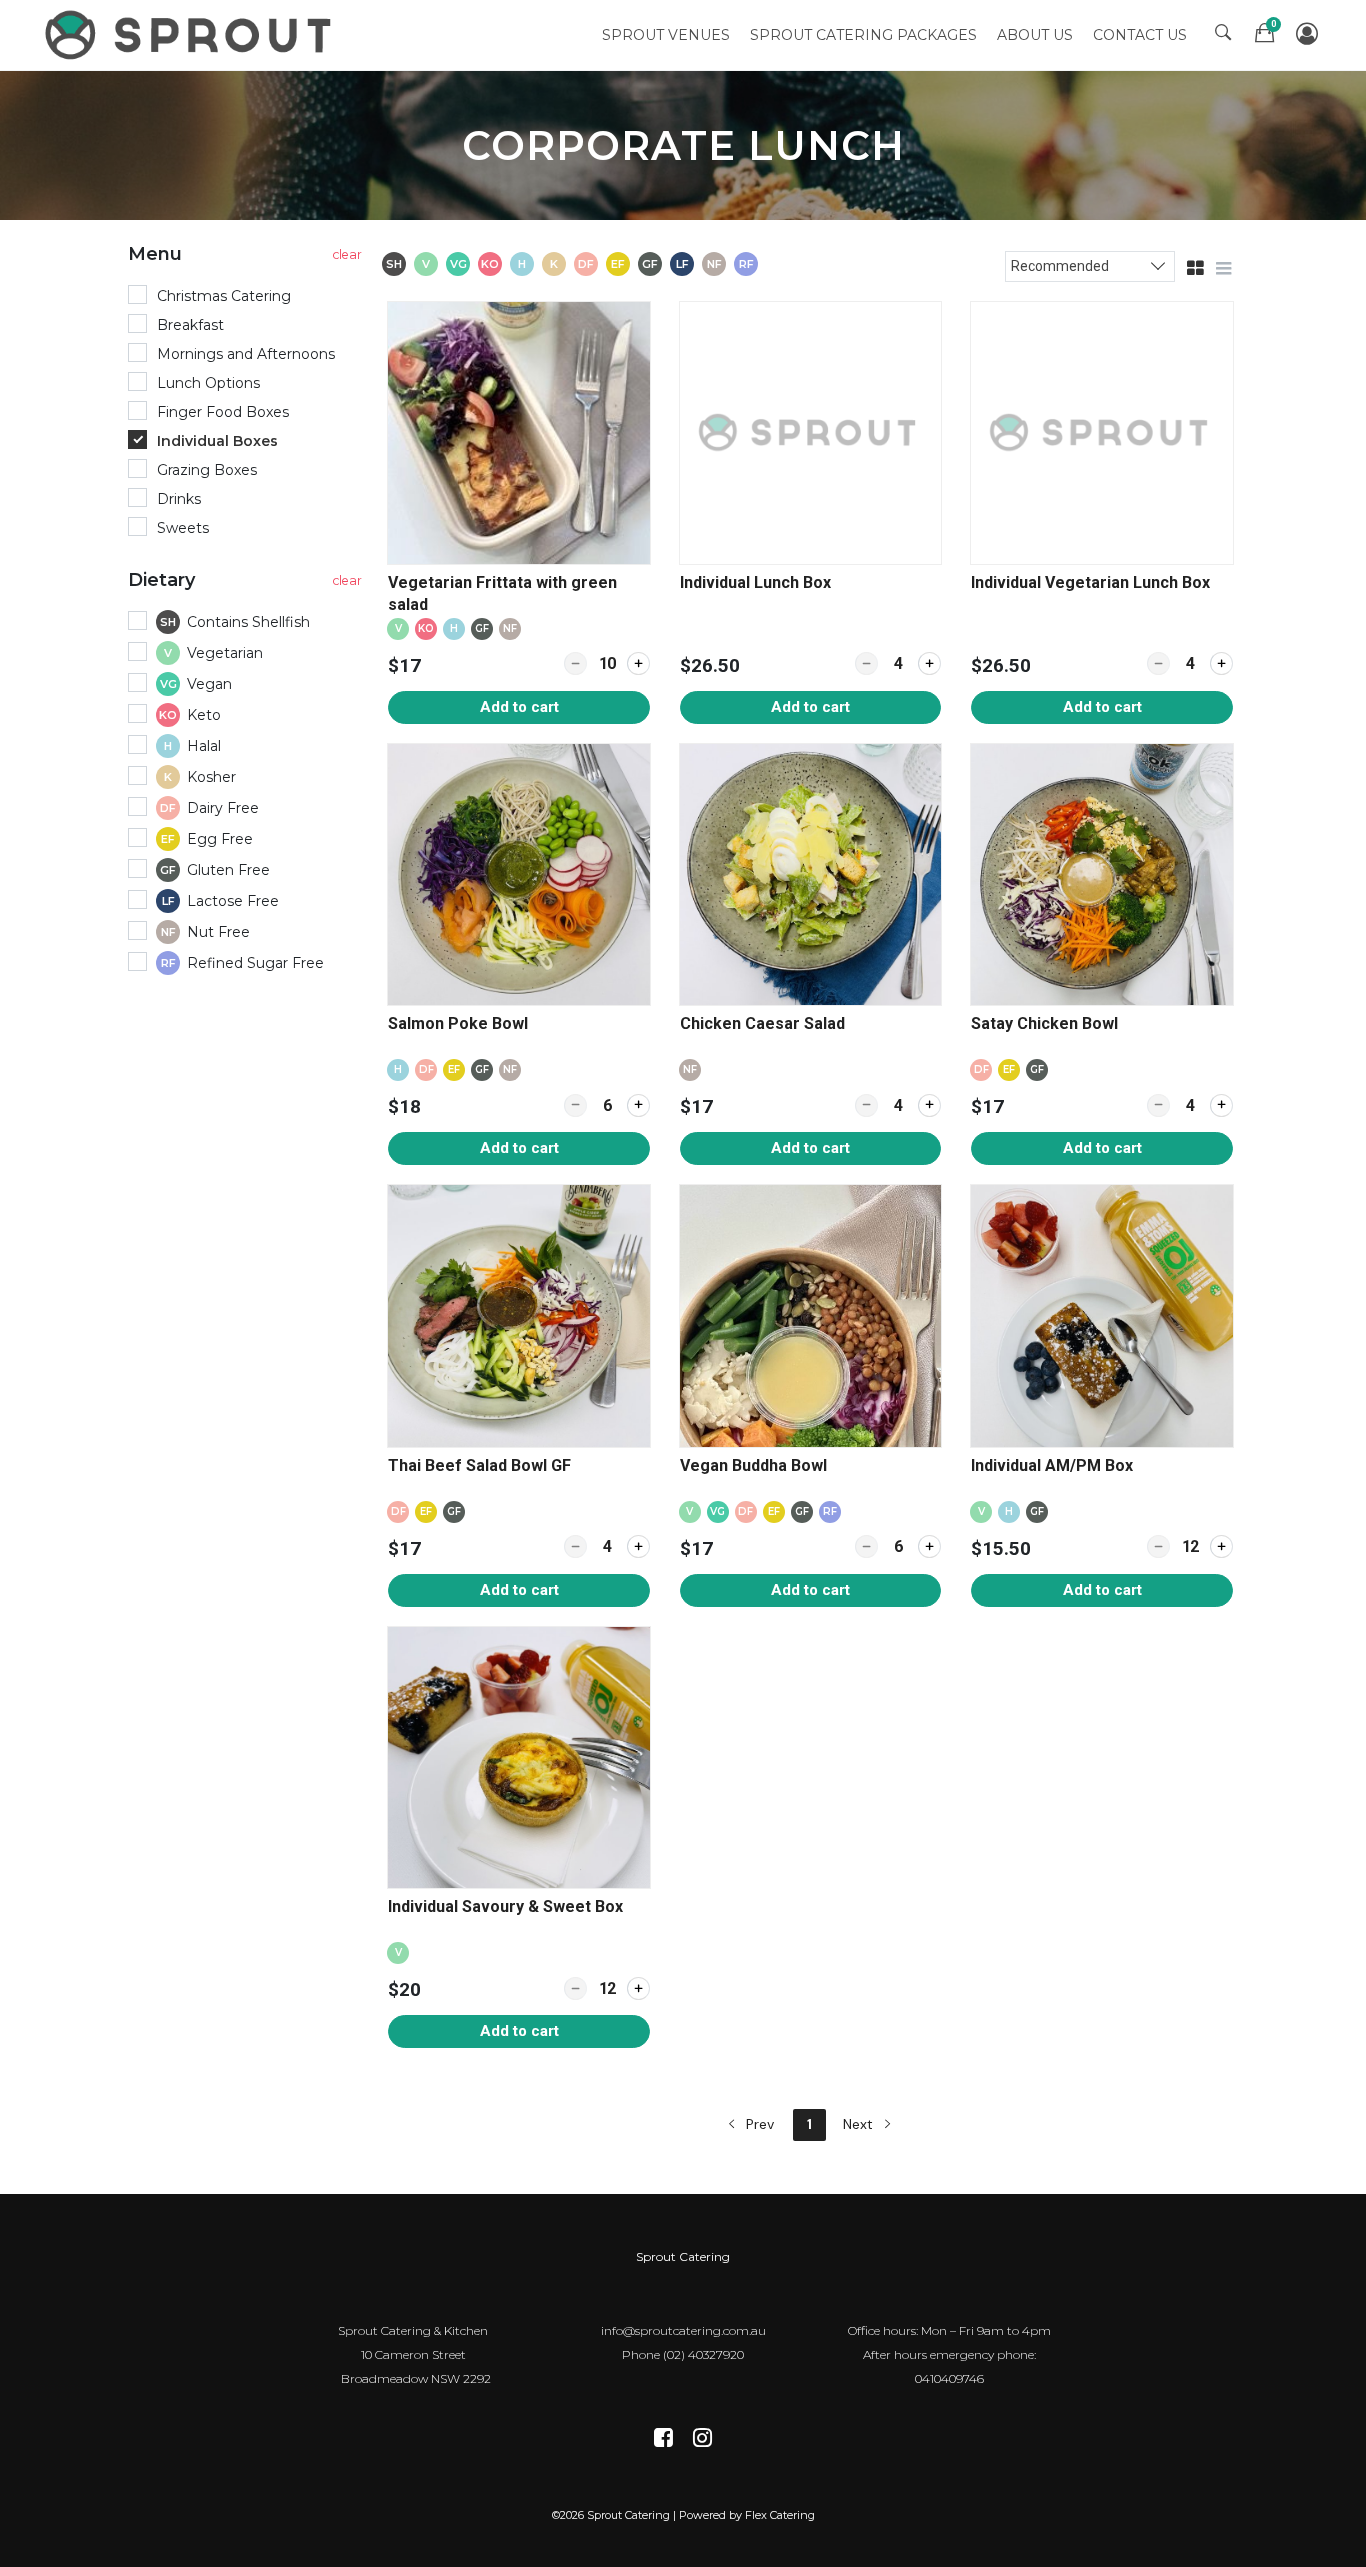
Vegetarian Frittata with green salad (502, 593)
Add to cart (519, 707)
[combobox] (1090, 265)
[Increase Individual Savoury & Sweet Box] (638, 1988)
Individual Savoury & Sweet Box (505, 1906)
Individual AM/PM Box (1052, 1465)
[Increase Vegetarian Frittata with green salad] (638, 663)
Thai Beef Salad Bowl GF (479, 1465)
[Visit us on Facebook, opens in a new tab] (663, 2439)
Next (860, 2124)
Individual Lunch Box (755, 582)
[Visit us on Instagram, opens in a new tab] (702, 2439)
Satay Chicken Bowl (1046, 1023)
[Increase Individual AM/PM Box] (1221, 1546)
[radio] (248, 297)
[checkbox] (248, 624)
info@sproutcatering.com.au (683, 2330)
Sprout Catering (683, 2256)
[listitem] (519, 513)
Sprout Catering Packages (863, 35)
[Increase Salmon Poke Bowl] (638, 1105)
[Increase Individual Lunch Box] (929, 663)
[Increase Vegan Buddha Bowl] (929, 1546)
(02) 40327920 (703, 2354)
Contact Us (1140, 35)
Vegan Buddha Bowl (753, 1465)
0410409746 (949, 2378)
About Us (1035, 35)
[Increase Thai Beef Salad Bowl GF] (638, 1546)
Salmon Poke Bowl (458, 1023)
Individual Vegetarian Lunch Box (1090, 582)
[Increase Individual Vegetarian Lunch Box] (1221, 663)
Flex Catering (780, 2515)
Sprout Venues (666, 35)
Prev (758, 2124)
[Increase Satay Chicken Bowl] (1221, 1105)
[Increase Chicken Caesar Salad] (929, 1105)
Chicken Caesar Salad (762, 1023)
